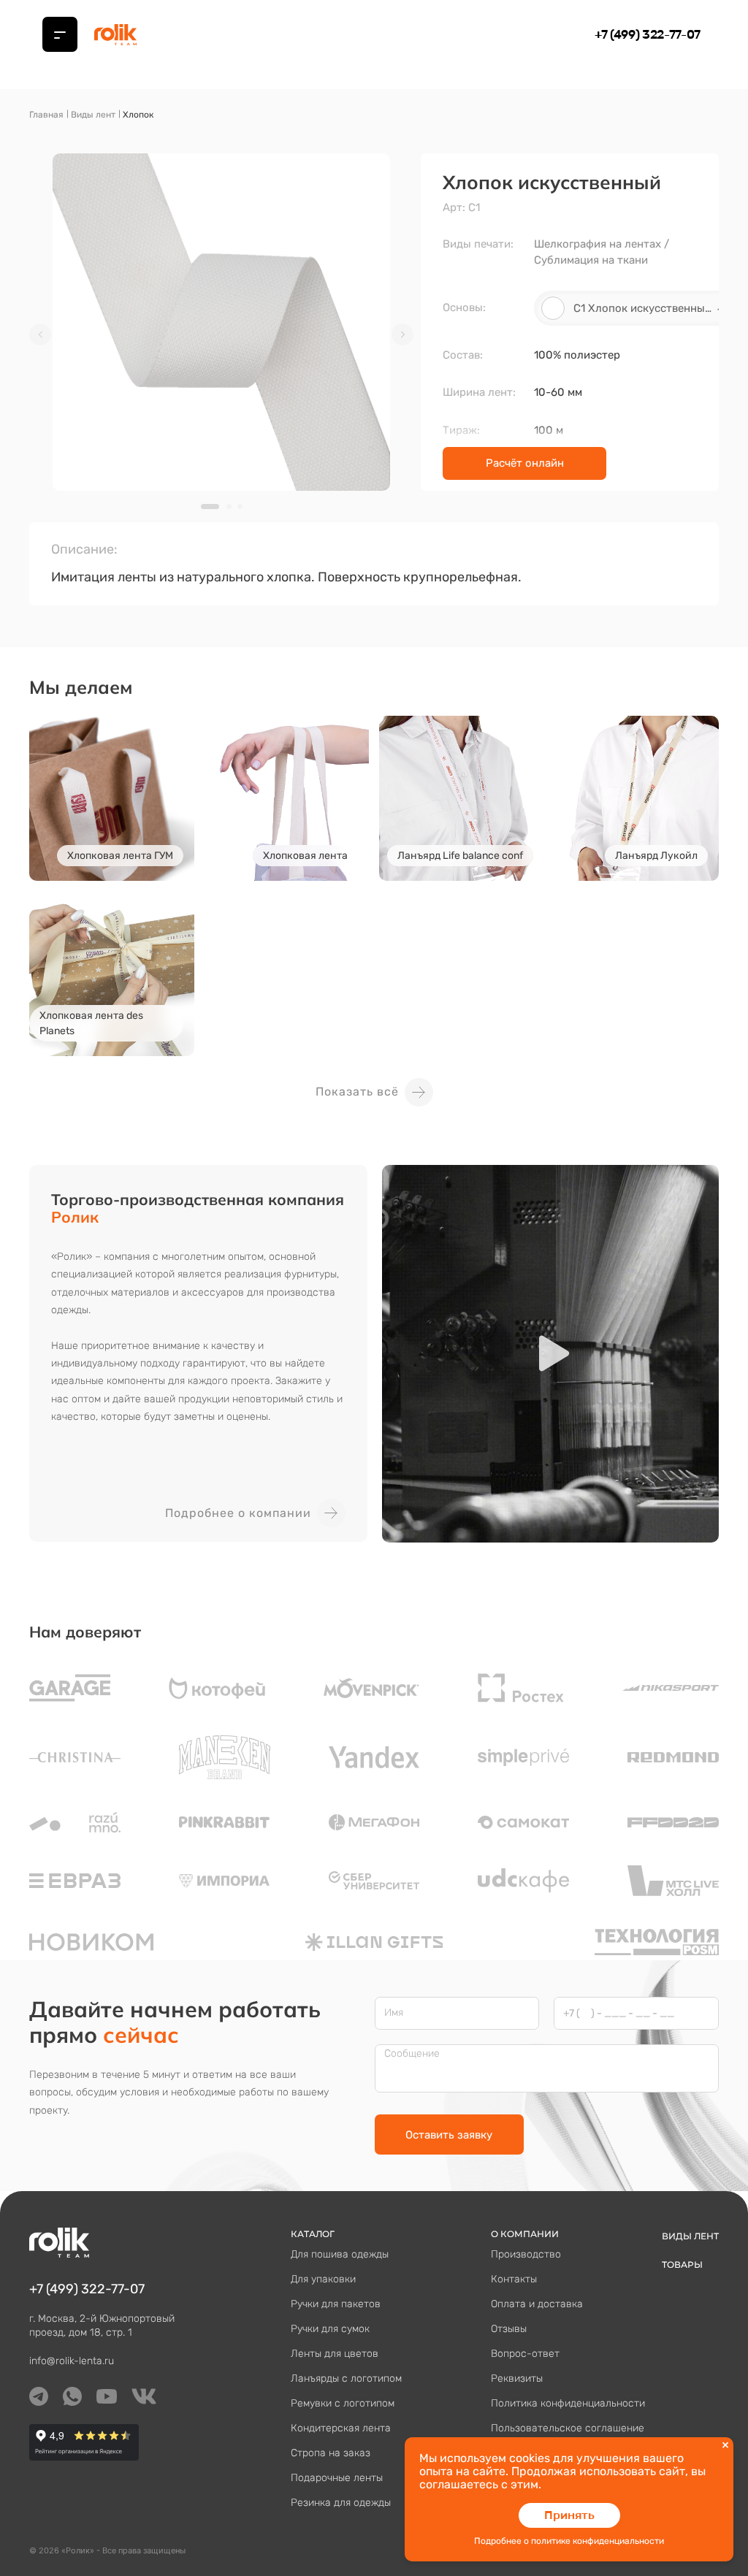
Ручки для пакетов (336, 2304)
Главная (46, 115)
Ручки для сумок (330, 2329)
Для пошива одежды (340, 2254)
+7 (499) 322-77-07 (648, 34)
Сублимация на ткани (591, 260)
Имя (394, 2013)
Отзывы (509, 2329)
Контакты (514, 2279)
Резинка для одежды (341, 2503)
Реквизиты (517, 2378)
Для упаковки (323, 2279)
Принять (569, 2515)
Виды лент (93, 115)
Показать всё (357, 1092)
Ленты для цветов (335, 2354)
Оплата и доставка (537, 2304)
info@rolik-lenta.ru (72, 2361)
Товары (682, 2264)
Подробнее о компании (238, 1513)
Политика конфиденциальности (568, 2403)
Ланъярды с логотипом (346, 2378)
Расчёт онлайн (525, 463)
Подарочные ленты (337, 2478)
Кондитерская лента (341, 2428)
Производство (526, 2254)
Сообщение (412, 2054)
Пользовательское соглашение (568, 2428)
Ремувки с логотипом (343, 2403)
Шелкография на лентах (598, 244)
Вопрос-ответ (525, 2354)
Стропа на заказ (331, 2453)
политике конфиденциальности (598, 2541)
